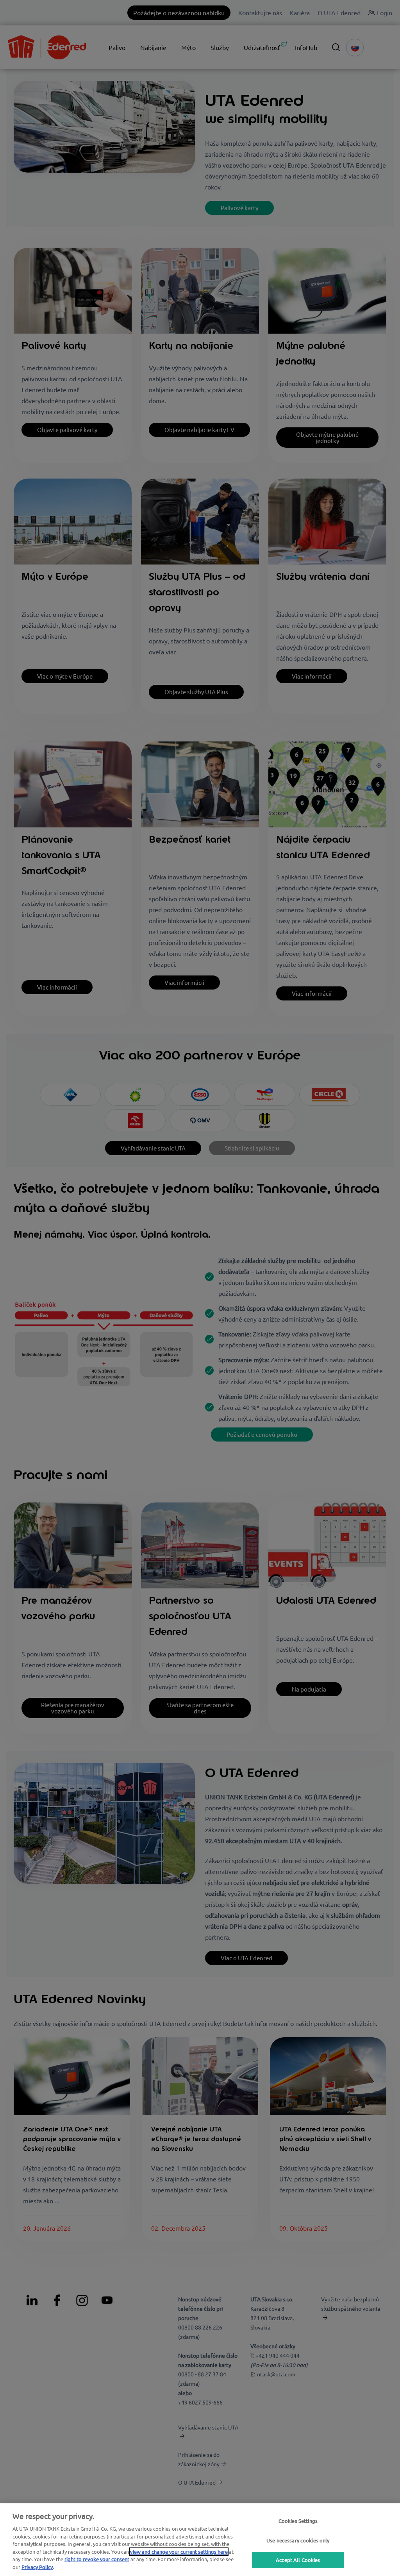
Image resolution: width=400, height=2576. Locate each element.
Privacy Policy (37, 2567)
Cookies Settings (298, 2521)
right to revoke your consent (97, 2559)
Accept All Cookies (298, 2560)
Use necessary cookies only (298, 2540)
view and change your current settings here (179, 2552)
